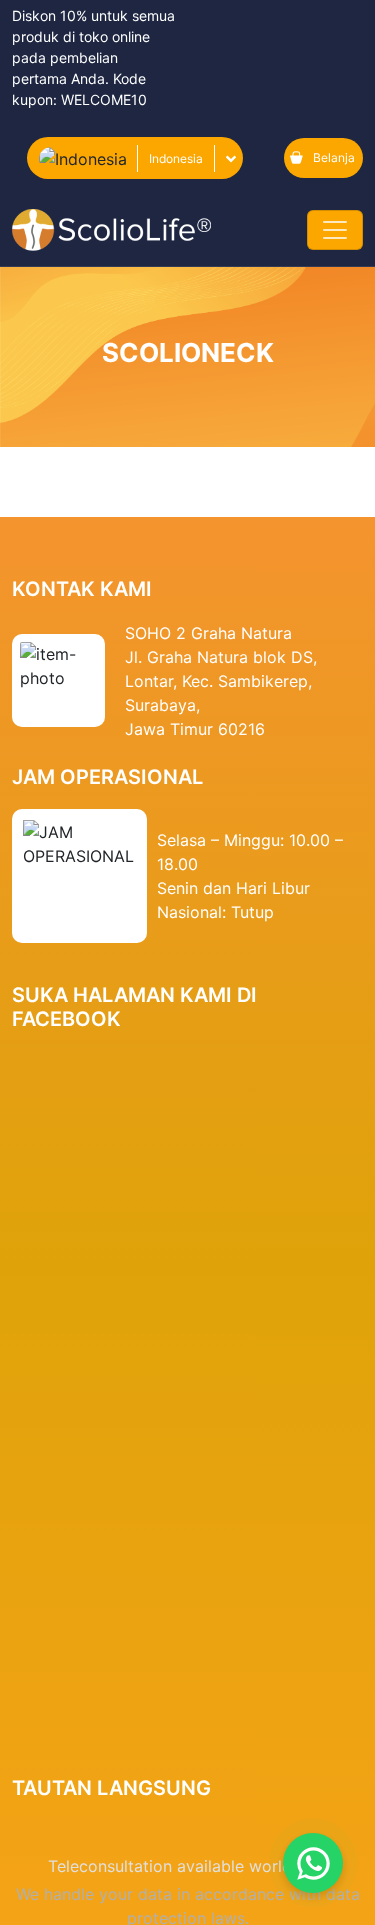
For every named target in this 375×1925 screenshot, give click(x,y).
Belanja (334, 157)
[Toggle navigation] (335, 230)
